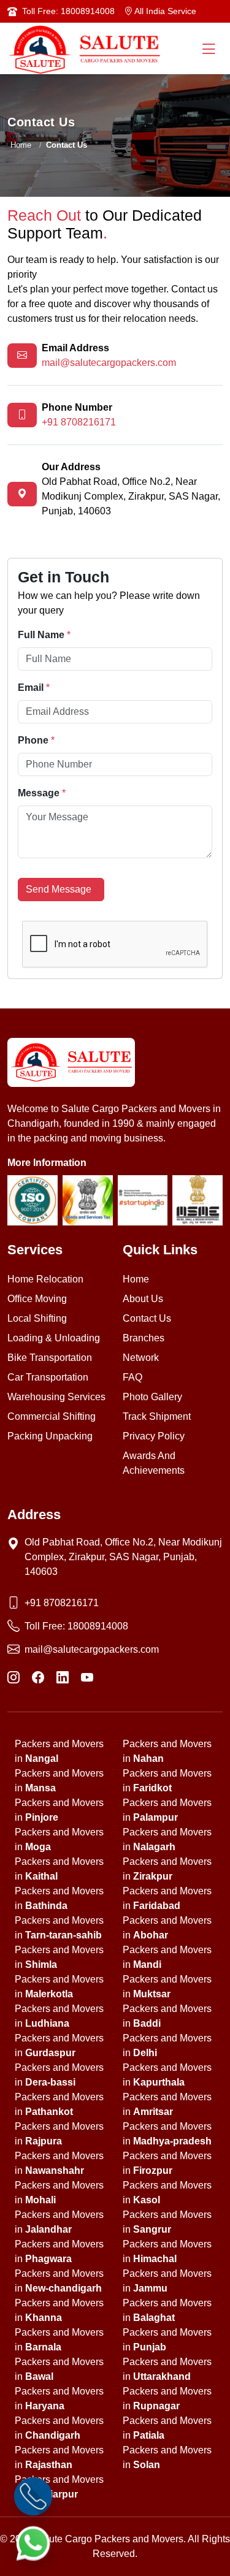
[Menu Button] (209, 50)
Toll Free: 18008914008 (68, 11)
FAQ (132, 1377)
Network (141, 1358)
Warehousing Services (56, 1397)
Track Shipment (157, 1416)
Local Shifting (37, 1318)
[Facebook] (38, 1678)
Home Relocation (45, 1279)
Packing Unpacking (50, 1436)
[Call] (33, 2496)
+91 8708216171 (79, 422)
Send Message (61, 889)
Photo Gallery (152, 1397)
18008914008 (98, 1626)
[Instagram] (13, 1678)
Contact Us (147, 1318)
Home (21, 145)
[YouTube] (87, 1678)
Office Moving (37, 1299)
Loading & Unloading (54, 1338)
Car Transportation (48, 1377)
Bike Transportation (50, 1358)
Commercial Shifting (52, 1416)
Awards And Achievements (154, 1463)
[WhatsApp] (33, 2543)
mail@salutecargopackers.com (109, 363)
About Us (143, 1299)
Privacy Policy (154, 1436)
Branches (144, 1338)
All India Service (164, 11)
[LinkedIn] (63, 1678)
